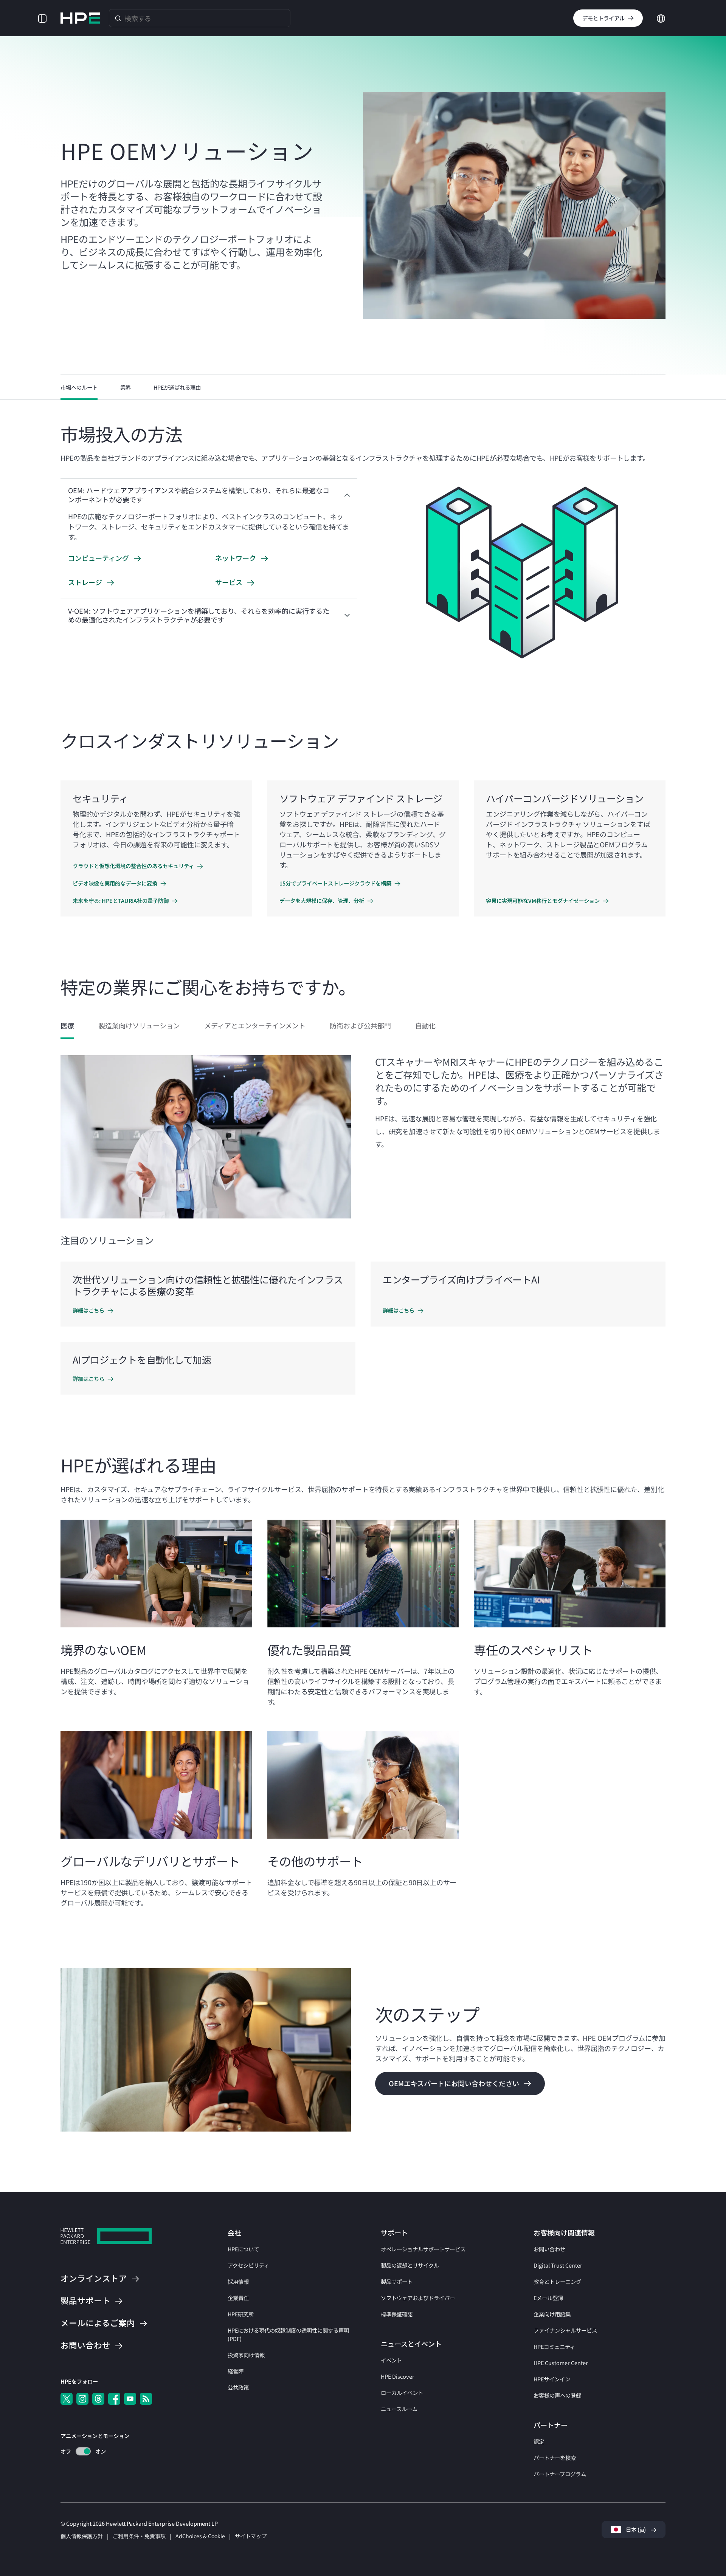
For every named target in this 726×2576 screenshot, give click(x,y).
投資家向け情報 (246, 2355)
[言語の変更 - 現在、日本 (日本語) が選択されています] (661, 17)
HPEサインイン (552, 2379)
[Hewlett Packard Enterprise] (80, 18)
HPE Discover (398, 2376)
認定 (539, 2441)
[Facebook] (114, 2399)
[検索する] (118, 18)
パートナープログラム (560, 2474)
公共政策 (238, 2387)
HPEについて (243, 2249)
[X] (67, 2399)
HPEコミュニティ (554, 2346)
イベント (391, 2360)
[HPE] (106, 2237)
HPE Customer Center (561, 2363)
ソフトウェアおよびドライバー (418, 2298)
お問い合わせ (549, 2249)
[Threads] (98, 2399)
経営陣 (236, 2371)
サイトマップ (251, 2536)
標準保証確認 (397, 2314)
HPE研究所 (241, 2314)
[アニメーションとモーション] (83, 2451)
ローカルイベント (402, 2393)
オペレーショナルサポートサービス (423, 2249)
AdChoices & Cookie (200, 2536)
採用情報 (238, 2281)
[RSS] (146, 2399)
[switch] (79, 2451)
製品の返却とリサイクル (410, 2265)
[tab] (67, 1026)
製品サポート (397, 2281)
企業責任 (238, 2298)
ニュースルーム (399, 2409)
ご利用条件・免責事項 (139, 2536)
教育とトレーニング (557, 2281)
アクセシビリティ (248, 2265)
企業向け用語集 (552, 2314)
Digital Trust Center (558, 2265)
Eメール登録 (548, 2298)
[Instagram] (82, 2399)
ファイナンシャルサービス (565, 2330)
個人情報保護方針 (82, 2536)
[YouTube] (130, 2399)
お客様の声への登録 (557, 2395)
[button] (42, 18)
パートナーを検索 (555, 2458)
